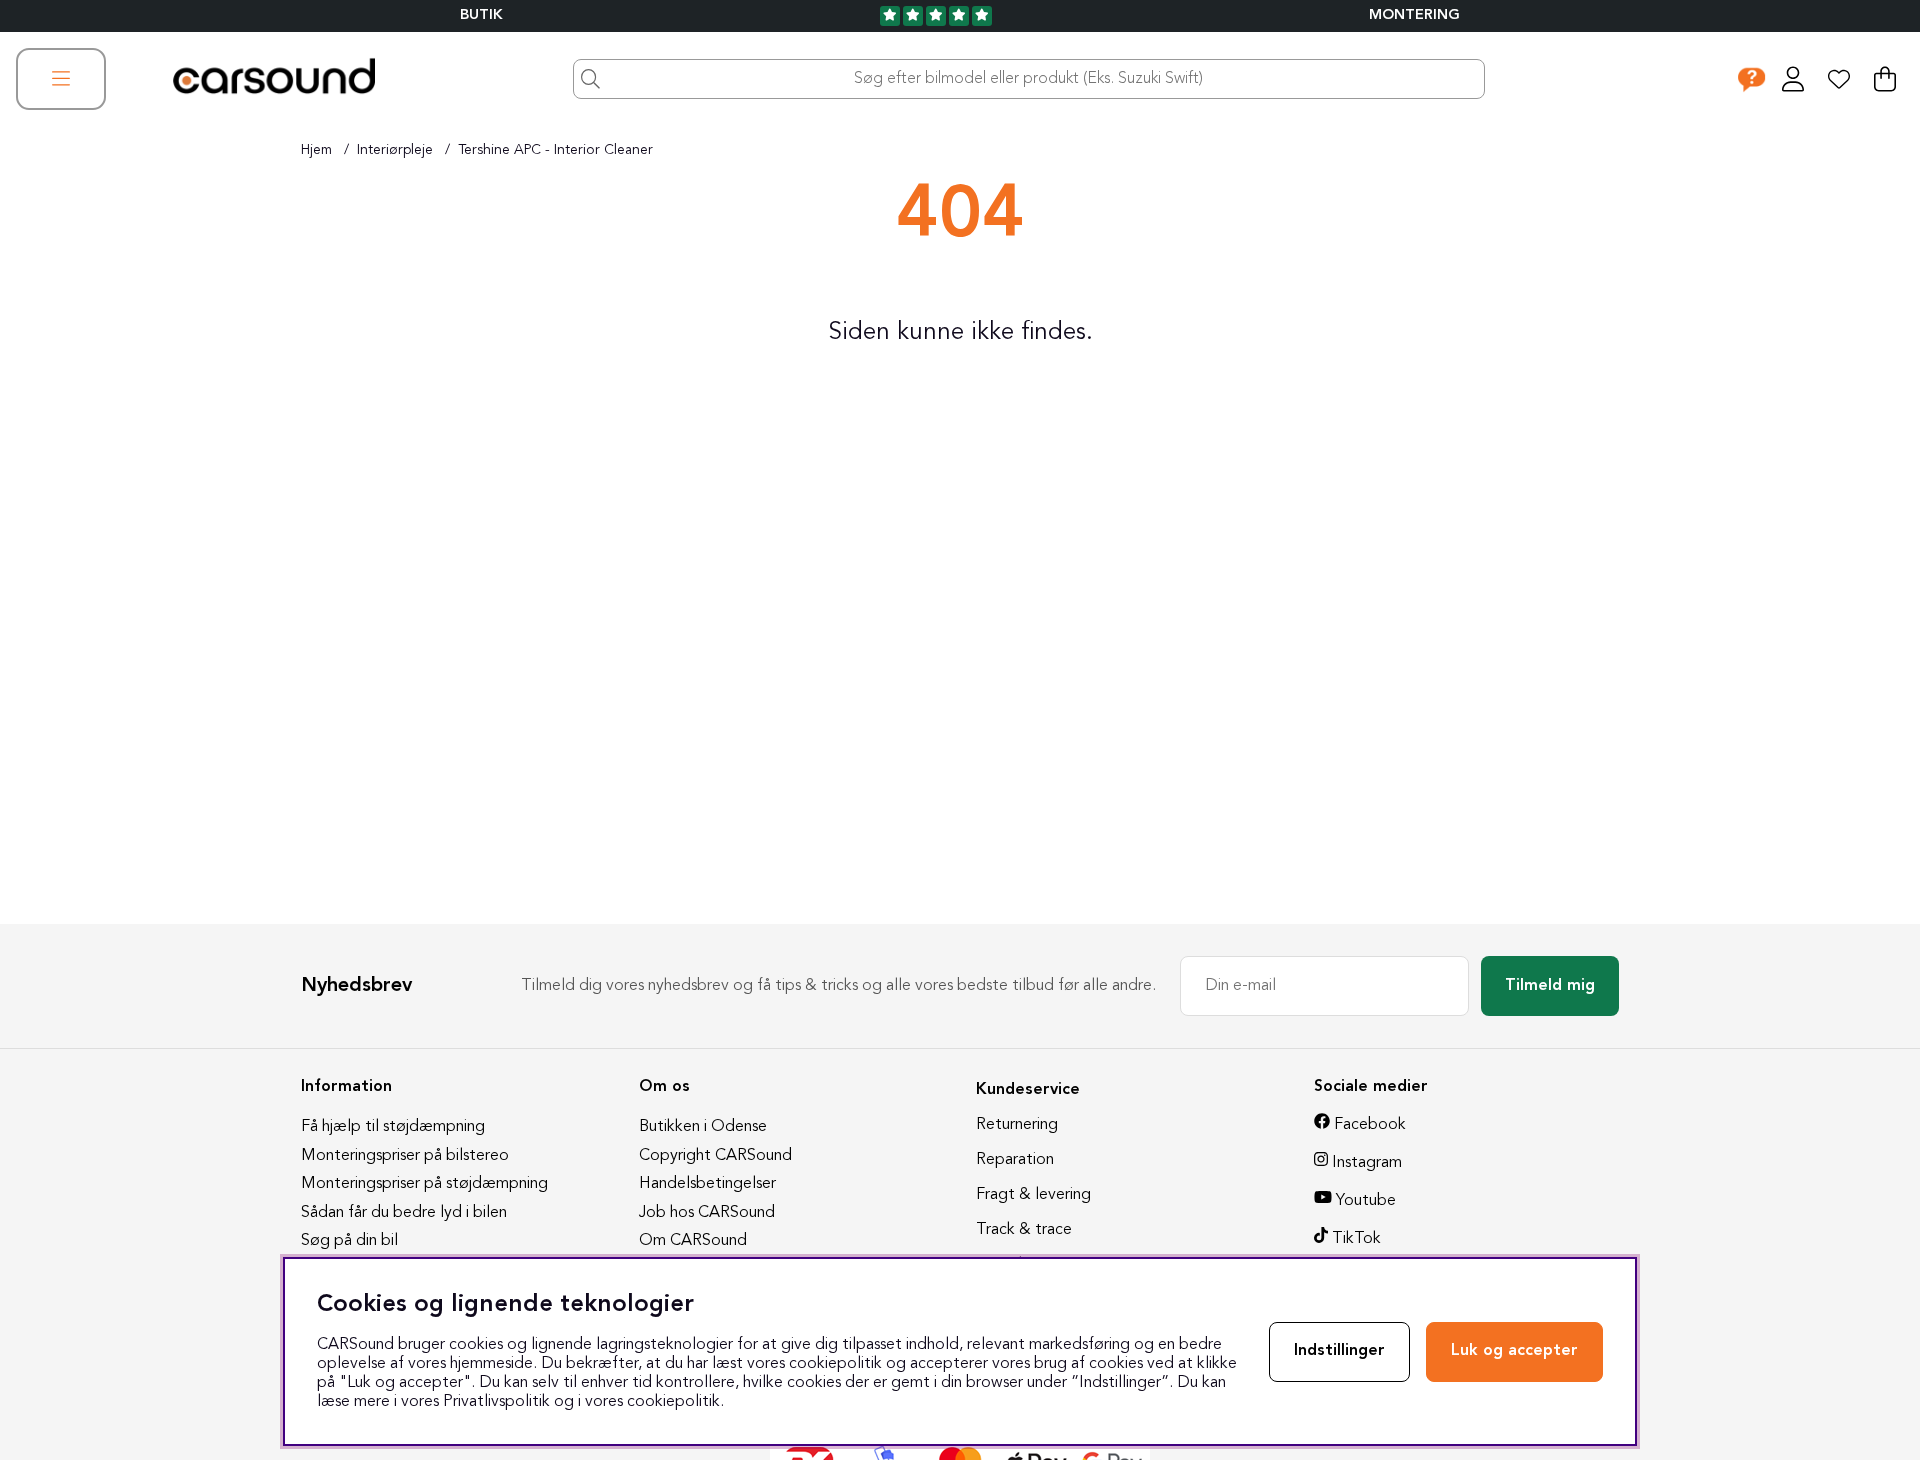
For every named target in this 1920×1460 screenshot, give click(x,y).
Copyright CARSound (715, 1156)
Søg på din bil (349, 1241)
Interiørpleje (395, 150)
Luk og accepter (1514, 1351)
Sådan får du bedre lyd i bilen (404, 1213)
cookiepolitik (673, 1402)
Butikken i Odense (703, 1127)
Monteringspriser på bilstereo (405, 1156)
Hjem (316, 150)
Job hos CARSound (707, 1213)
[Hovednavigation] (61, 79)
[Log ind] (1793, 79)
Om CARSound (693, 1241)
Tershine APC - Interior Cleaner (555, 150)
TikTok (1356, 1239)
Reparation (1015, 1160)
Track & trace (1024, 1230)
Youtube (1366, 1201)
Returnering (1017, 1125)
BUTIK (481, 15)
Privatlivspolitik (496, 1402)
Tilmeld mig (1550, 986)
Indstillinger (1339, 1351)
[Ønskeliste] (1839, 79)
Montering (1414, 15)
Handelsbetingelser (707, 1184)
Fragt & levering (1033, 1195)
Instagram (1367, 1163)
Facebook (1370, 1125)
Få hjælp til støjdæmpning (393, 1127)
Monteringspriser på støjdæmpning (424, 1184)
